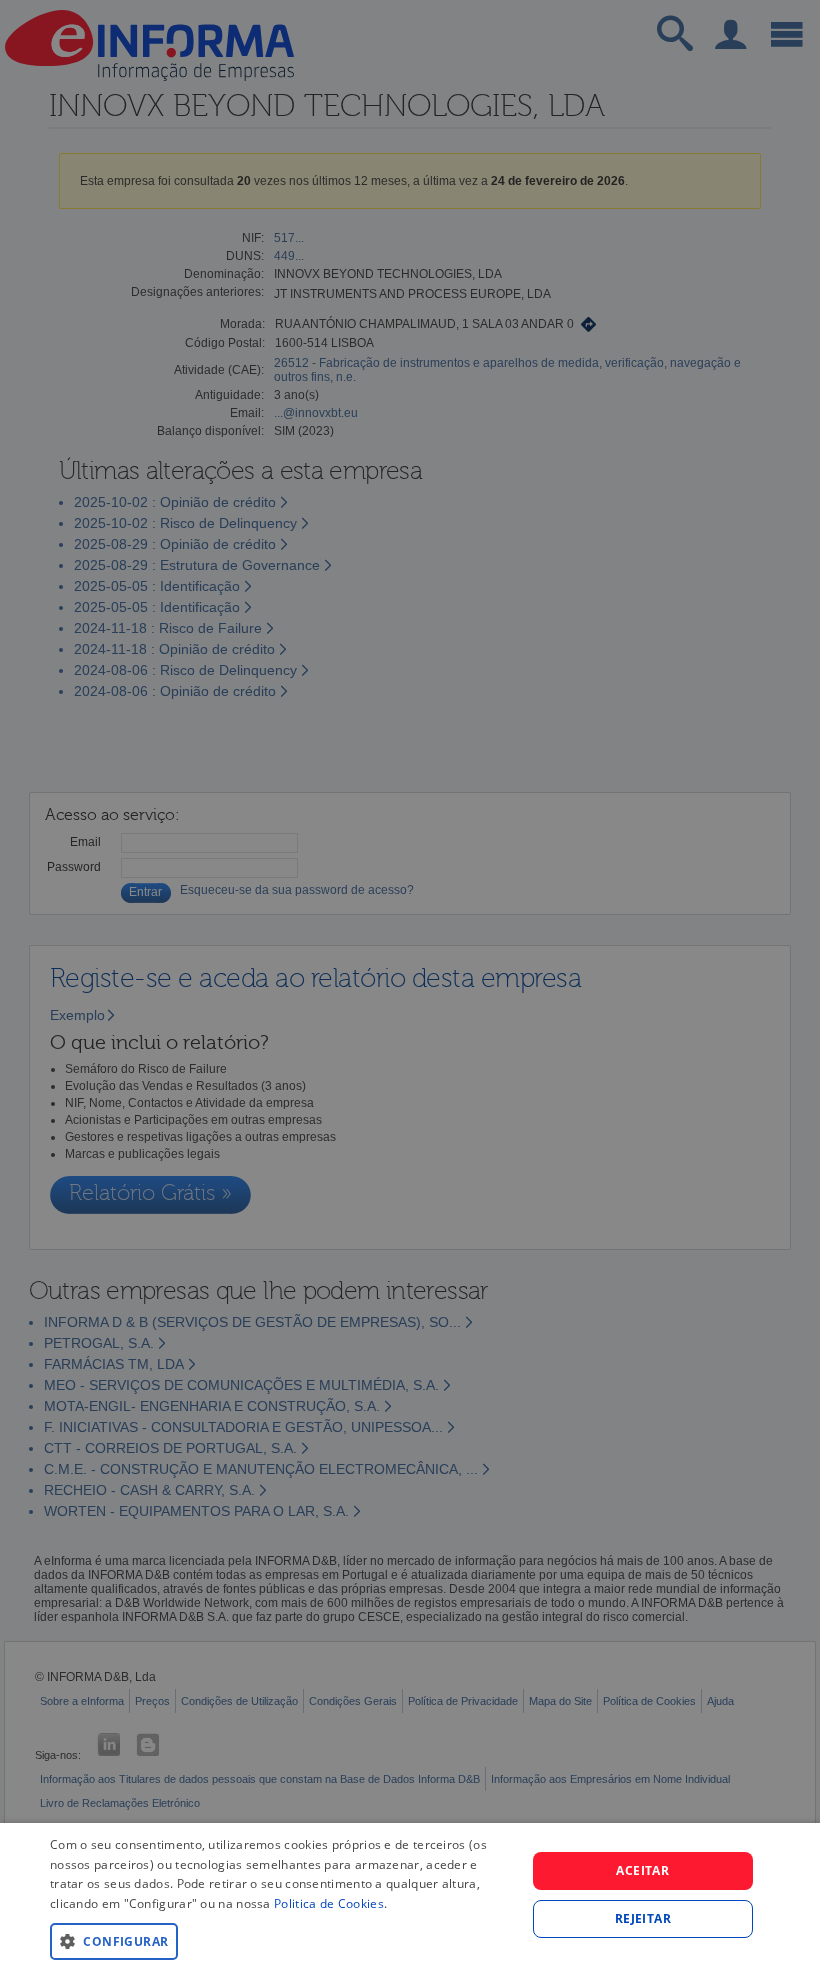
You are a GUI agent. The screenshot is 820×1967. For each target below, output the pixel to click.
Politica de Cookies (329, 1903)
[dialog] (410, 1895)
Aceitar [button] (642, 1870)
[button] (281, 1940)
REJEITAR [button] (643, 1918)
